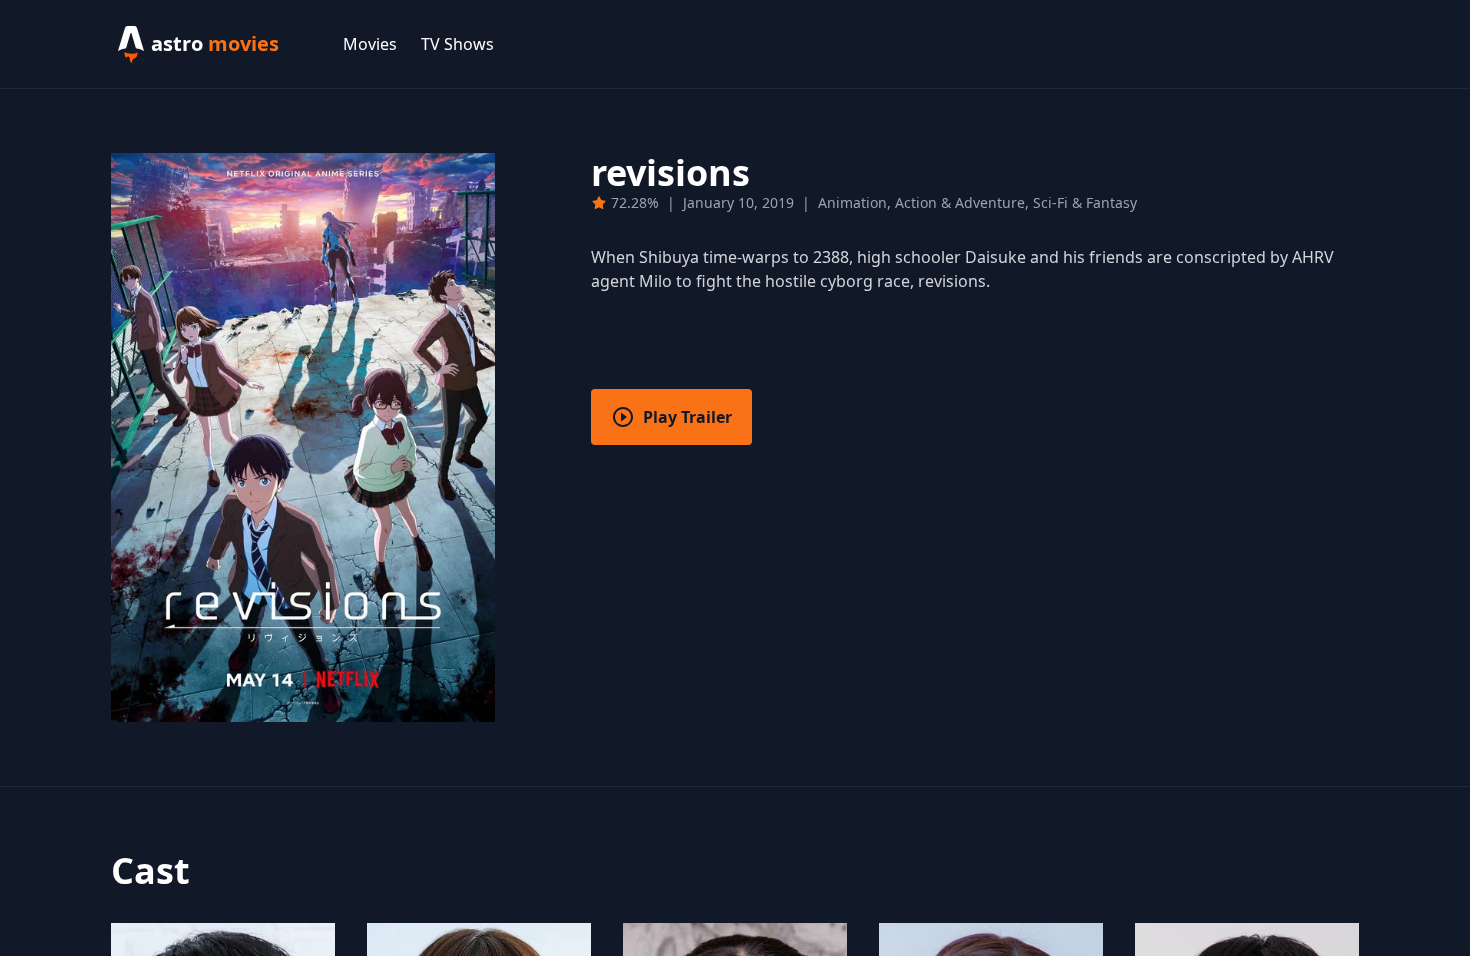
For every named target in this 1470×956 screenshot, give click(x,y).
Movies (370, 44)
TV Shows (457, 44)
